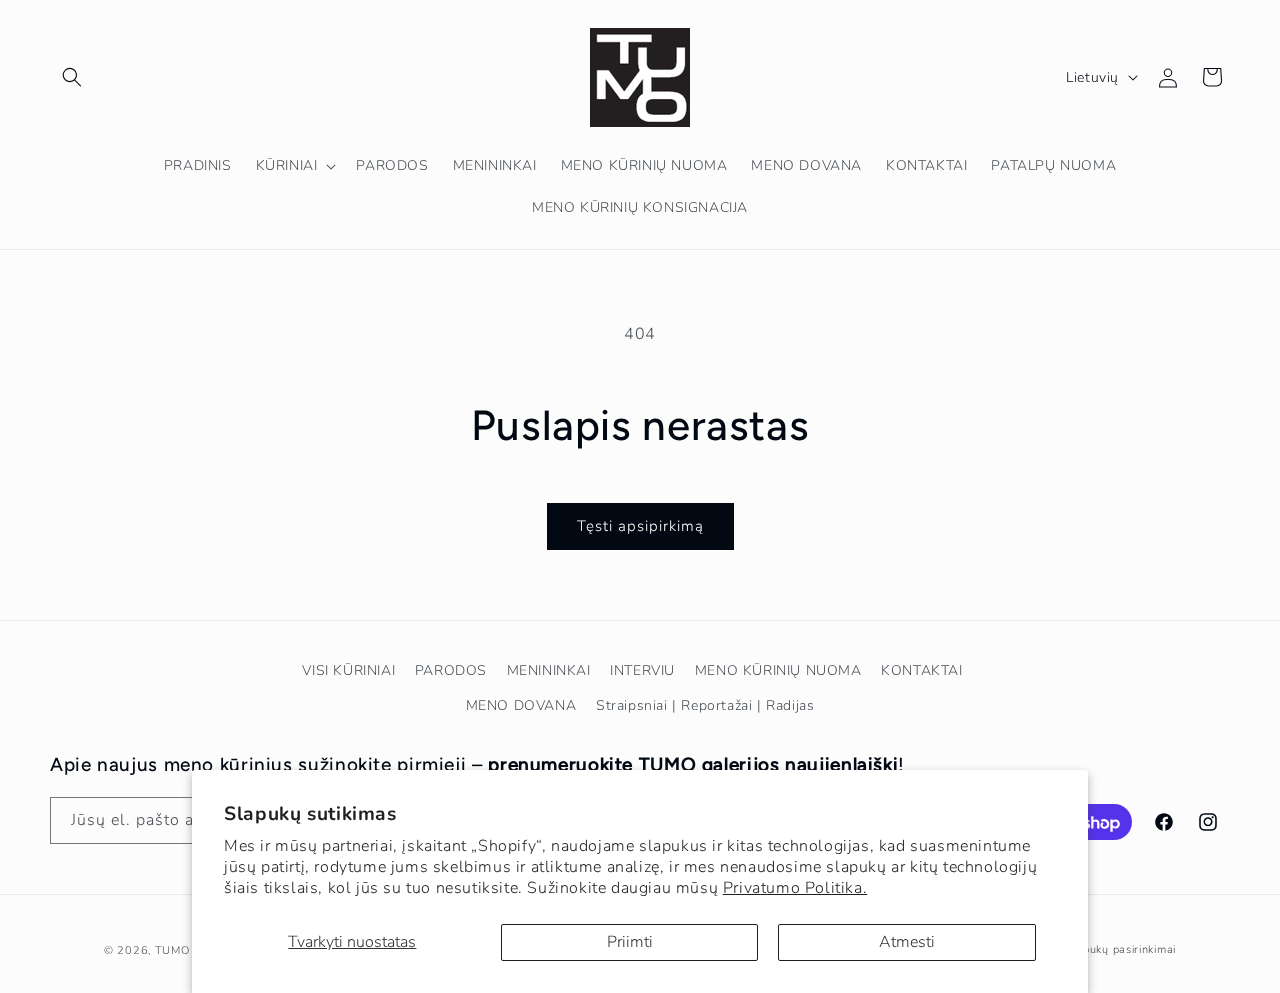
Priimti (630, 942)
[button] (72, 77)
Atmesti (907, 942)
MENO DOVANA (521, 705)
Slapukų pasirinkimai (1120, 949)
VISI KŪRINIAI (348, 670)
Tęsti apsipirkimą (640, 526)
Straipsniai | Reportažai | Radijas (705, 705)
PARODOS (451, 670)
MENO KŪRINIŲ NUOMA (778, 670)
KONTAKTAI (921, 670)
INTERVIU (642, 670)
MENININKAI (549, 670)
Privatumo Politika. (795, 888)
